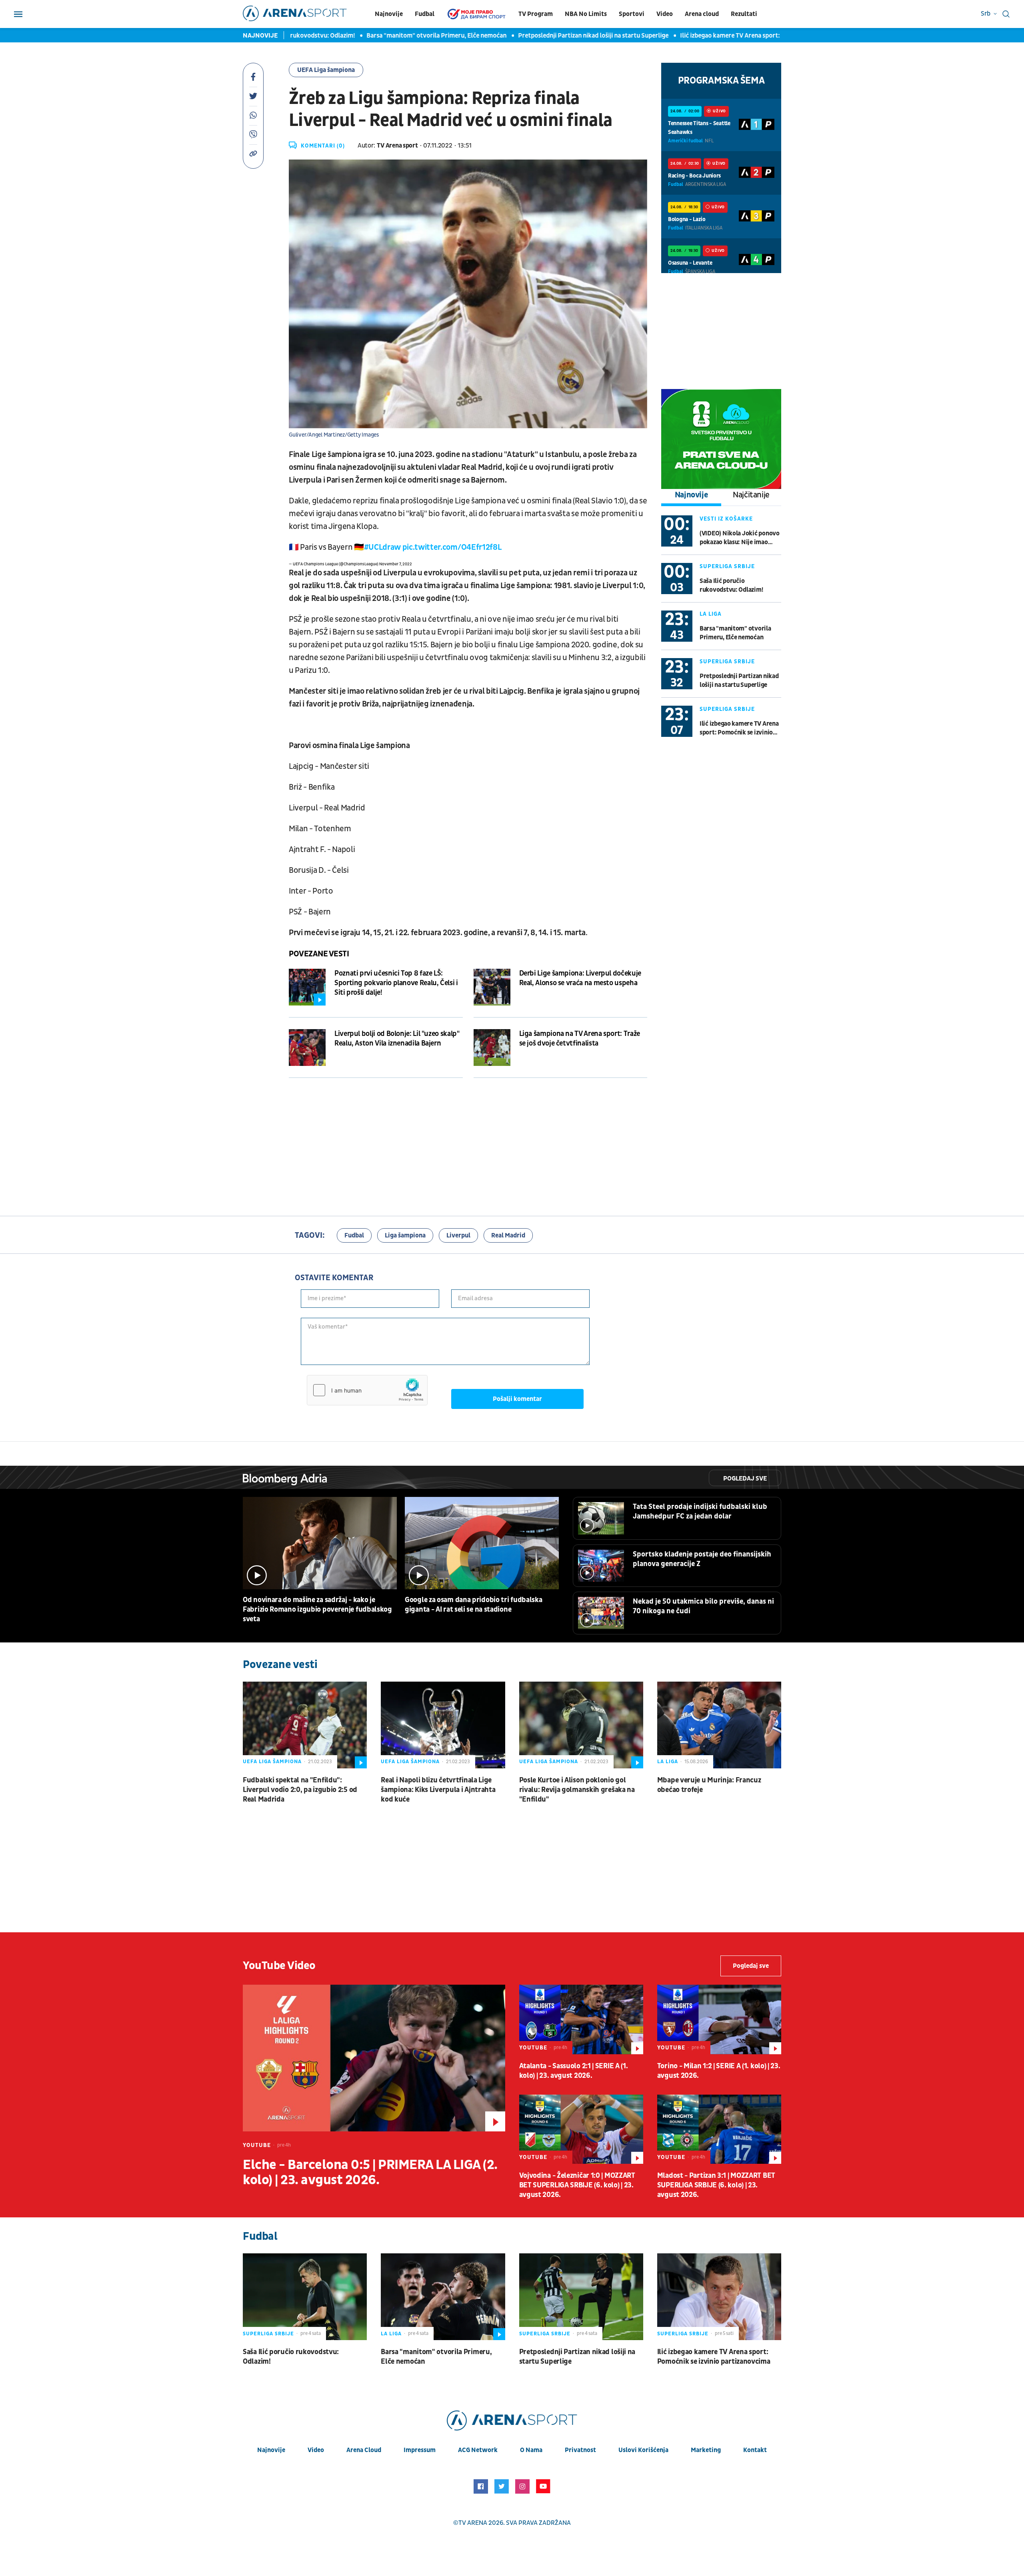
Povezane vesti (319, 954)
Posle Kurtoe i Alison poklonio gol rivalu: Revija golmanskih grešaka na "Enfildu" (577, 1790)
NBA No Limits (586, 14)
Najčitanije (751, 495)
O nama (531, 2450)
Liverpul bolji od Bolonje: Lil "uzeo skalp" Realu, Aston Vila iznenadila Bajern (397, 1039)
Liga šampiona (405, 1235)
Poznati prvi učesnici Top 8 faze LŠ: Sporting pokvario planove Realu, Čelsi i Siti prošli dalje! (396, 983)
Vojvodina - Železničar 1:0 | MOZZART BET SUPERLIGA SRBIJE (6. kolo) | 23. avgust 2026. (577, 2185)
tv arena (473, 2523)
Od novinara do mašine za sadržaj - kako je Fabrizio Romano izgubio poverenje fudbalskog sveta (317, 1609)
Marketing (706, 2450)
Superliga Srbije (727, 566)
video (316, 2450)
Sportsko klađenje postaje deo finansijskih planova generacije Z (702, 1559)
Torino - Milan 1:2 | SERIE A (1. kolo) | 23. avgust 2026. (719, 2071)
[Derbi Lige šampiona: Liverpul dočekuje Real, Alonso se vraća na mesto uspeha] (492, 987)
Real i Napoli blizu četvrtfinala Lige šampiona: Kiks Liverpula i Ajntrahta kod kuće (438, 1790)
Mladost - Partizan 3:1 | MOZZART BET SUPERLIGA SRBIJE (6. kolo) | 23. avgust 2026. (716, 2185)
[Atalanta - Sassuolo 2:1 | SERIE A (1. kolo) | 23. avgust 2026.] (581, 2019)
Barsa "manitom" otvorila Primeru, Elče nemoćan (404, 36)
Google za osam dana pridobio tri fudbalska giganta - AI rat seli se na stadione (473, 1605)
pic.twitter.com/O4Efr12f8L (452, 547)
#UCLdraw (382, 547)
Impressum (420, 2450)
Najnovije (389, 14)
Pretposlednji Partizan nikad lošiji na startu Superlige (561, 36)
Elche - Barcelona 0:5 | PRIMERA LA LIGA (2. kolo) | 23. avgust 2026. (370, 2173)
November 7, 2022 (396, 564)
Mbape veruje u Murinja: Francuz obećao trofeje (709, 1785)
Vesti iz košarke (726, 519)
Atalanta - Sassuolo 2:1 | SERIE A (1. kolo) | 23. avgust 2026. (574, 2071)
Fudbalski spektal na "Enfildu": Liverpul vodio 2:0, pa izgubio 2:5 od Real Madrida (300, 1790)
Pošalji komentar (517, 1399)
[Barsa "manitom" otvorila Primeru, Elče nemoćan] (443, 2297)
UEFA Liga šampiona (326, 70)
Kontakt (755, 2450)
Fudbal (425, 14)
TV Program (536, 14)
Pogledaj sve (745, 1479)
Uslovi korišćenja (643, 2450)
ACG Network (478, 2450)
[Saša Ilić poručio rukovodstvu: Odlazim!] (305, 2297)
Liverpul (458, 1235)
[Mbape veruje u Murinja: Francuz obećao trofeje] (719, 1725)
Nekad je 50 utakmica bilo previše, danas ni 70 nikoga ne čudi (703, 1606)
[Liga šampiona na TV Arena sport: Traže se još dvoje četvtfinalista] (492, 1048)
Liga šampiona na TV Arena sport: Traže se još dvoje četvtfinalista (580, 1039)
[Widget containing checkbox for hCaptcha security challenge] (367, 1390)
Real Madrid (508, 1235)
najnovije (271, 2450)
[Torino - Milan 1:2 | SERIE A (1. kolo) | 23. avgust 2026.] (719, 2019)
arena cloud (364, 2450)
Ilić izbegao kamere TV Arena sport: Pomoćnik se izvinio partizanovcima (748, 36)
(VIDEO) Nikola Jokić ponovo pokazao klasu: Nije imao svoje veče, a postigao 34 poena (740, 538)
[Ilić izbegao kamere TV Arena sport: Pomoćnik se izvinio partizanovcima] (719, 2297)
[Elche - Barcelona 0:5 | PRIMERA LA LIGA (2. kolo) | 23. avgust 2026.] (374, 2058)
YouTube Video (279, 1966)
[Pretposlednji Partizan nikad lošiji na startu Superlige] (581, 2297)
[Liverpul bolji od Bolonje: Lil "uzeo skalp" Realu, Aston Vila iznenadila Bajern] (307, 1048)
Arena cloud (702, 14)
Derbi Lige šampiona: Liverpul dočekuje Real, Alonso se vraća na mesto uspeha (580, 978)
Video (665, 14)
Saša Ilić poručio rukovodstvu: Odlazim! (731, 585)
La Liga (711, 614)
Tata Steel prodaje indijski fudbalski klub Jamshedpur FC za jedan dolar (700, 1511)
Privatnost (580, 2450)
